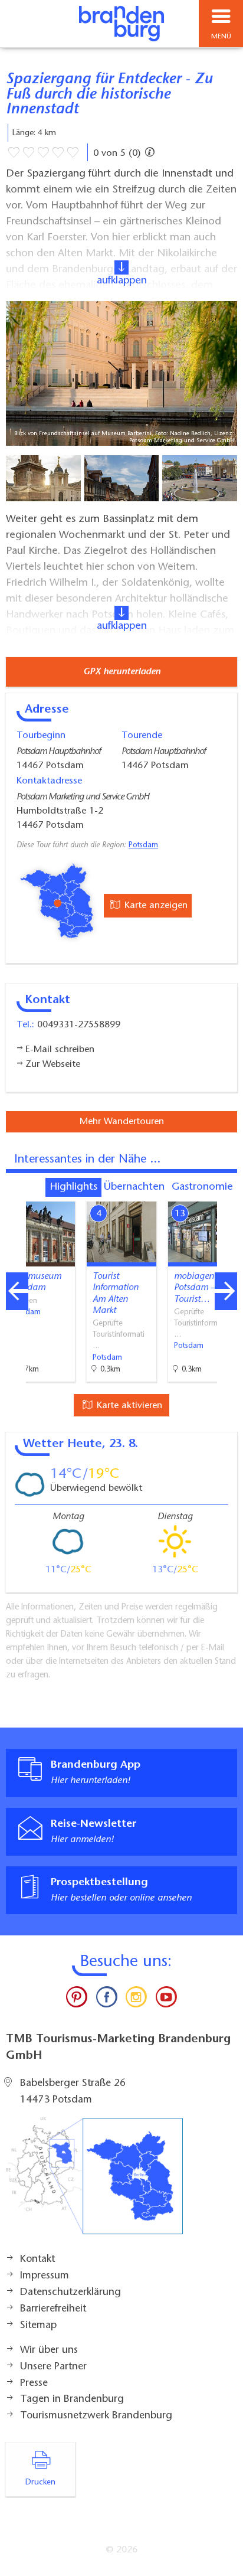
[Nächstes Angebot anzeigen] (226, 1291)
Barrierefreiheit (53, 2309)
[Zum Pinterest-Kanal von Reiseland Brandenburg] (77, 2000)
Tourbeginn (41, 736)
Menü (221, 37)
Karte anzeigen (155, 906)
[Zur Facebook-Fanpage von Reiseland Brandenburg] (107, 2000)
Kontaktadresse (49, 781)
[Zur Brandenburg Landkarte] (94, 2182)
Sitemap (38, 2326)
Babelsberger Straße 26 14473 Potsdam (73, 2092)
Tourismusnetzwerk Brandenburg (96, 2416)
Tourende (142, 736)
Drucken (40, 2483)
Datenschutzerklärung (70, 2293)
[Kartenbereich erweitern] (226, 1194)
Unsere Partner (53, 2367)
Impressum (45, 2276)
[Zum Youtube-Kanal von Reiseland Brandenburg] (166, 2000)
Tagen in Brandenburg (72, 2399)
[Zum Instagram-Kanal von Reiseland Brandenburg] (136, 2000)
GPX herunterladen (122, 672)
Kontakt (37, 2260)
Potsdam (143, 845)
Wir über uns (49, 2350)
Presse (34, 2384)
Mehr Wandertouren (122, 1122)
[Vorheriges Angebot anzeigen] (17, 1291)
